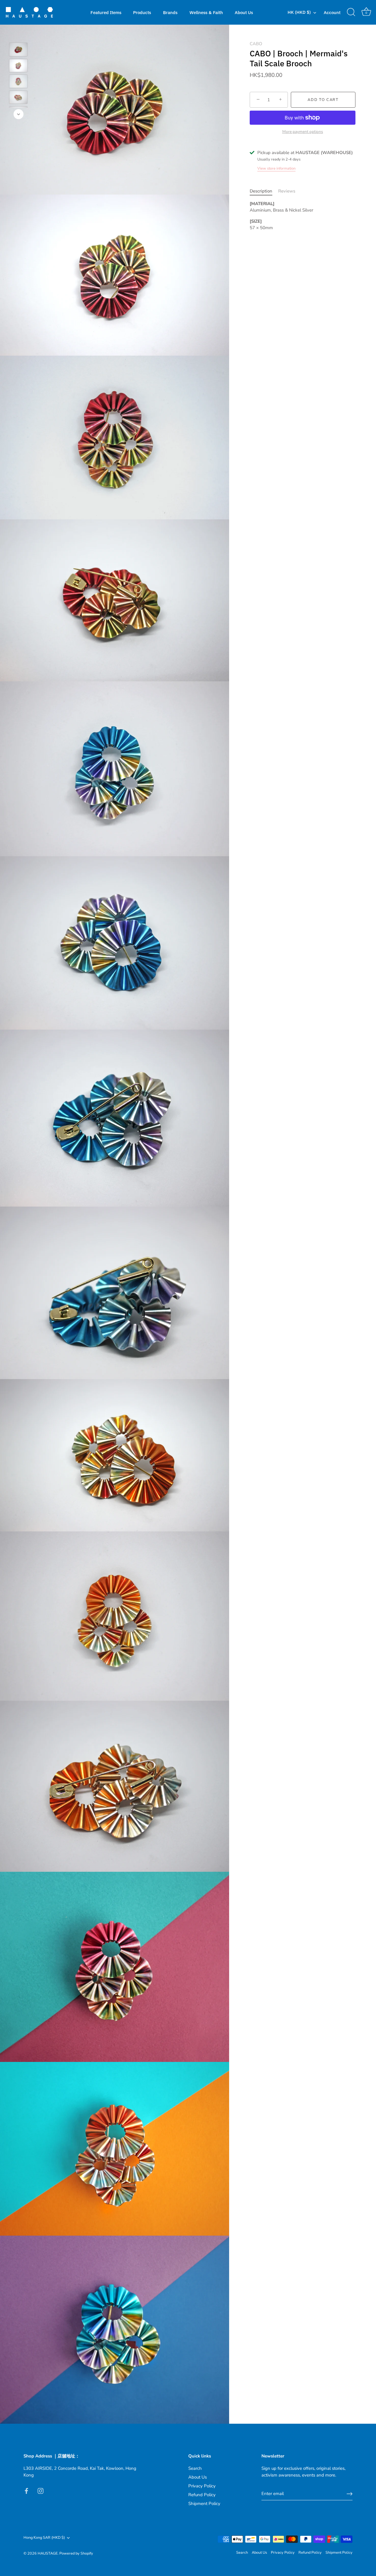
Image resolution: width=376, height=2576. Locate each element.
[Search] (351, 12)
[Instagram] (41, 2490)
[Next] (19, 114)
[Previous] (19, 34)
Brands (170, 12)
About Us (244, 12)
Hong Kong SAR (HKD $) (44, 2538)
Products (142, 12)
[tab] (264, 191)
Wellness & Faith (206, 12)
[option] (18, 50)
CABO (256, 44)
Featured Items (106, 12)
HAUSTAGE (48, 2553)
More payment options (303, 132)
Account (332, 12)
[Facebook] (26, 2490)
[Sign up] (350, 2494)
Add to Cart (323, 100)
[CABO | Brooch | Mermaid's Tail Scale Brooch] (18, 49)
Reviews (287, 191)
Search (195, 2468)
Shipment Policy (204, 2504)
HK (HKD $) (299, 12)
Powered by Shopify (76, 2553)
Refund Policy (202, 2495)
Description (261, 191)
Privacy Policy (202, 2486)
